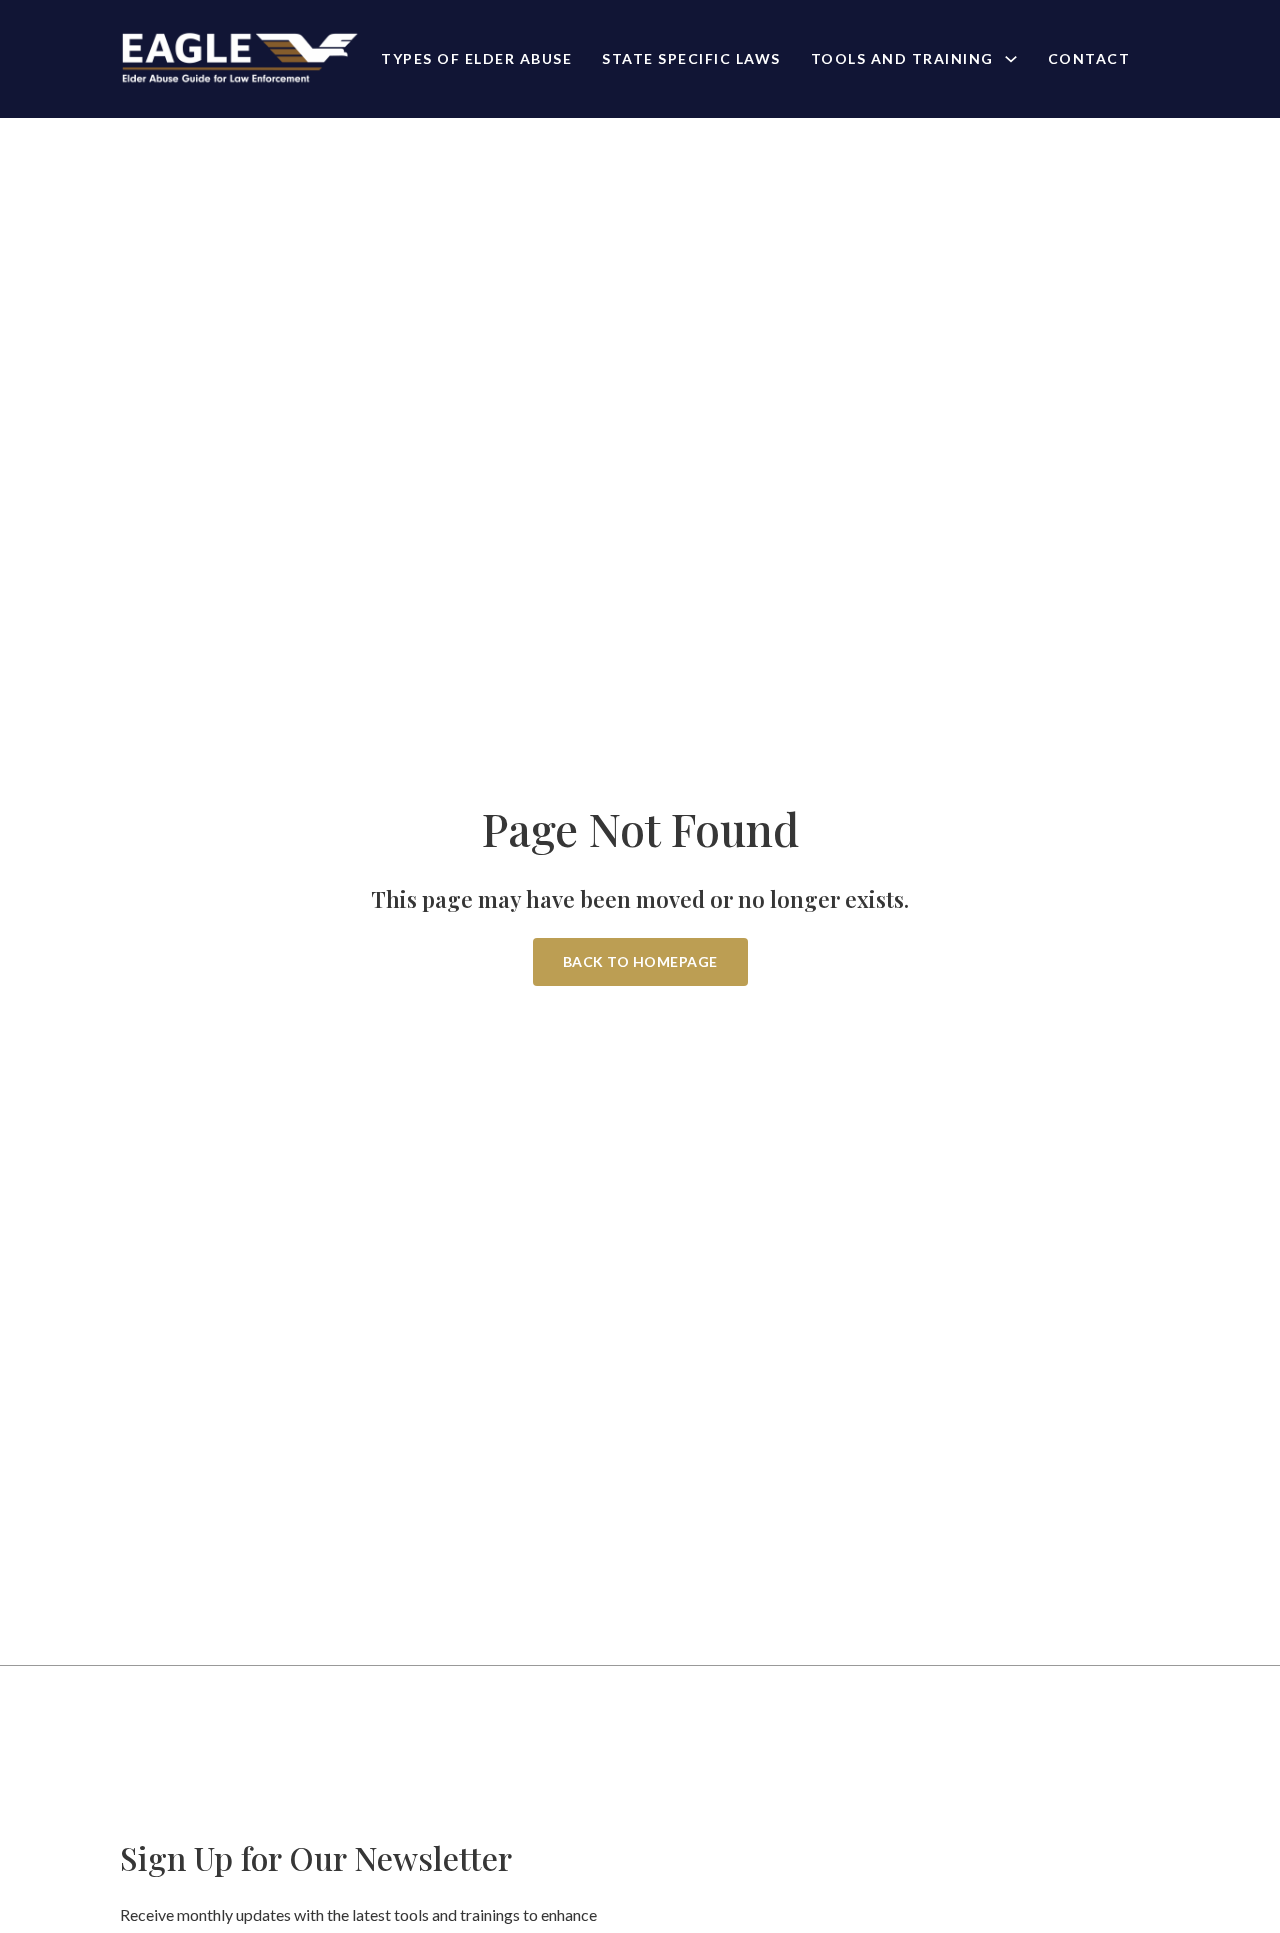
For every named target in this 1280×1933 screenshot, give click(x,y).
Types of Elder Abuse (476, 59)
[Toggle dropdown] (1011, 59)
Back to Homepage (640, 961)
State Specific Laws (691, 59)
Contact (1089, 59)
